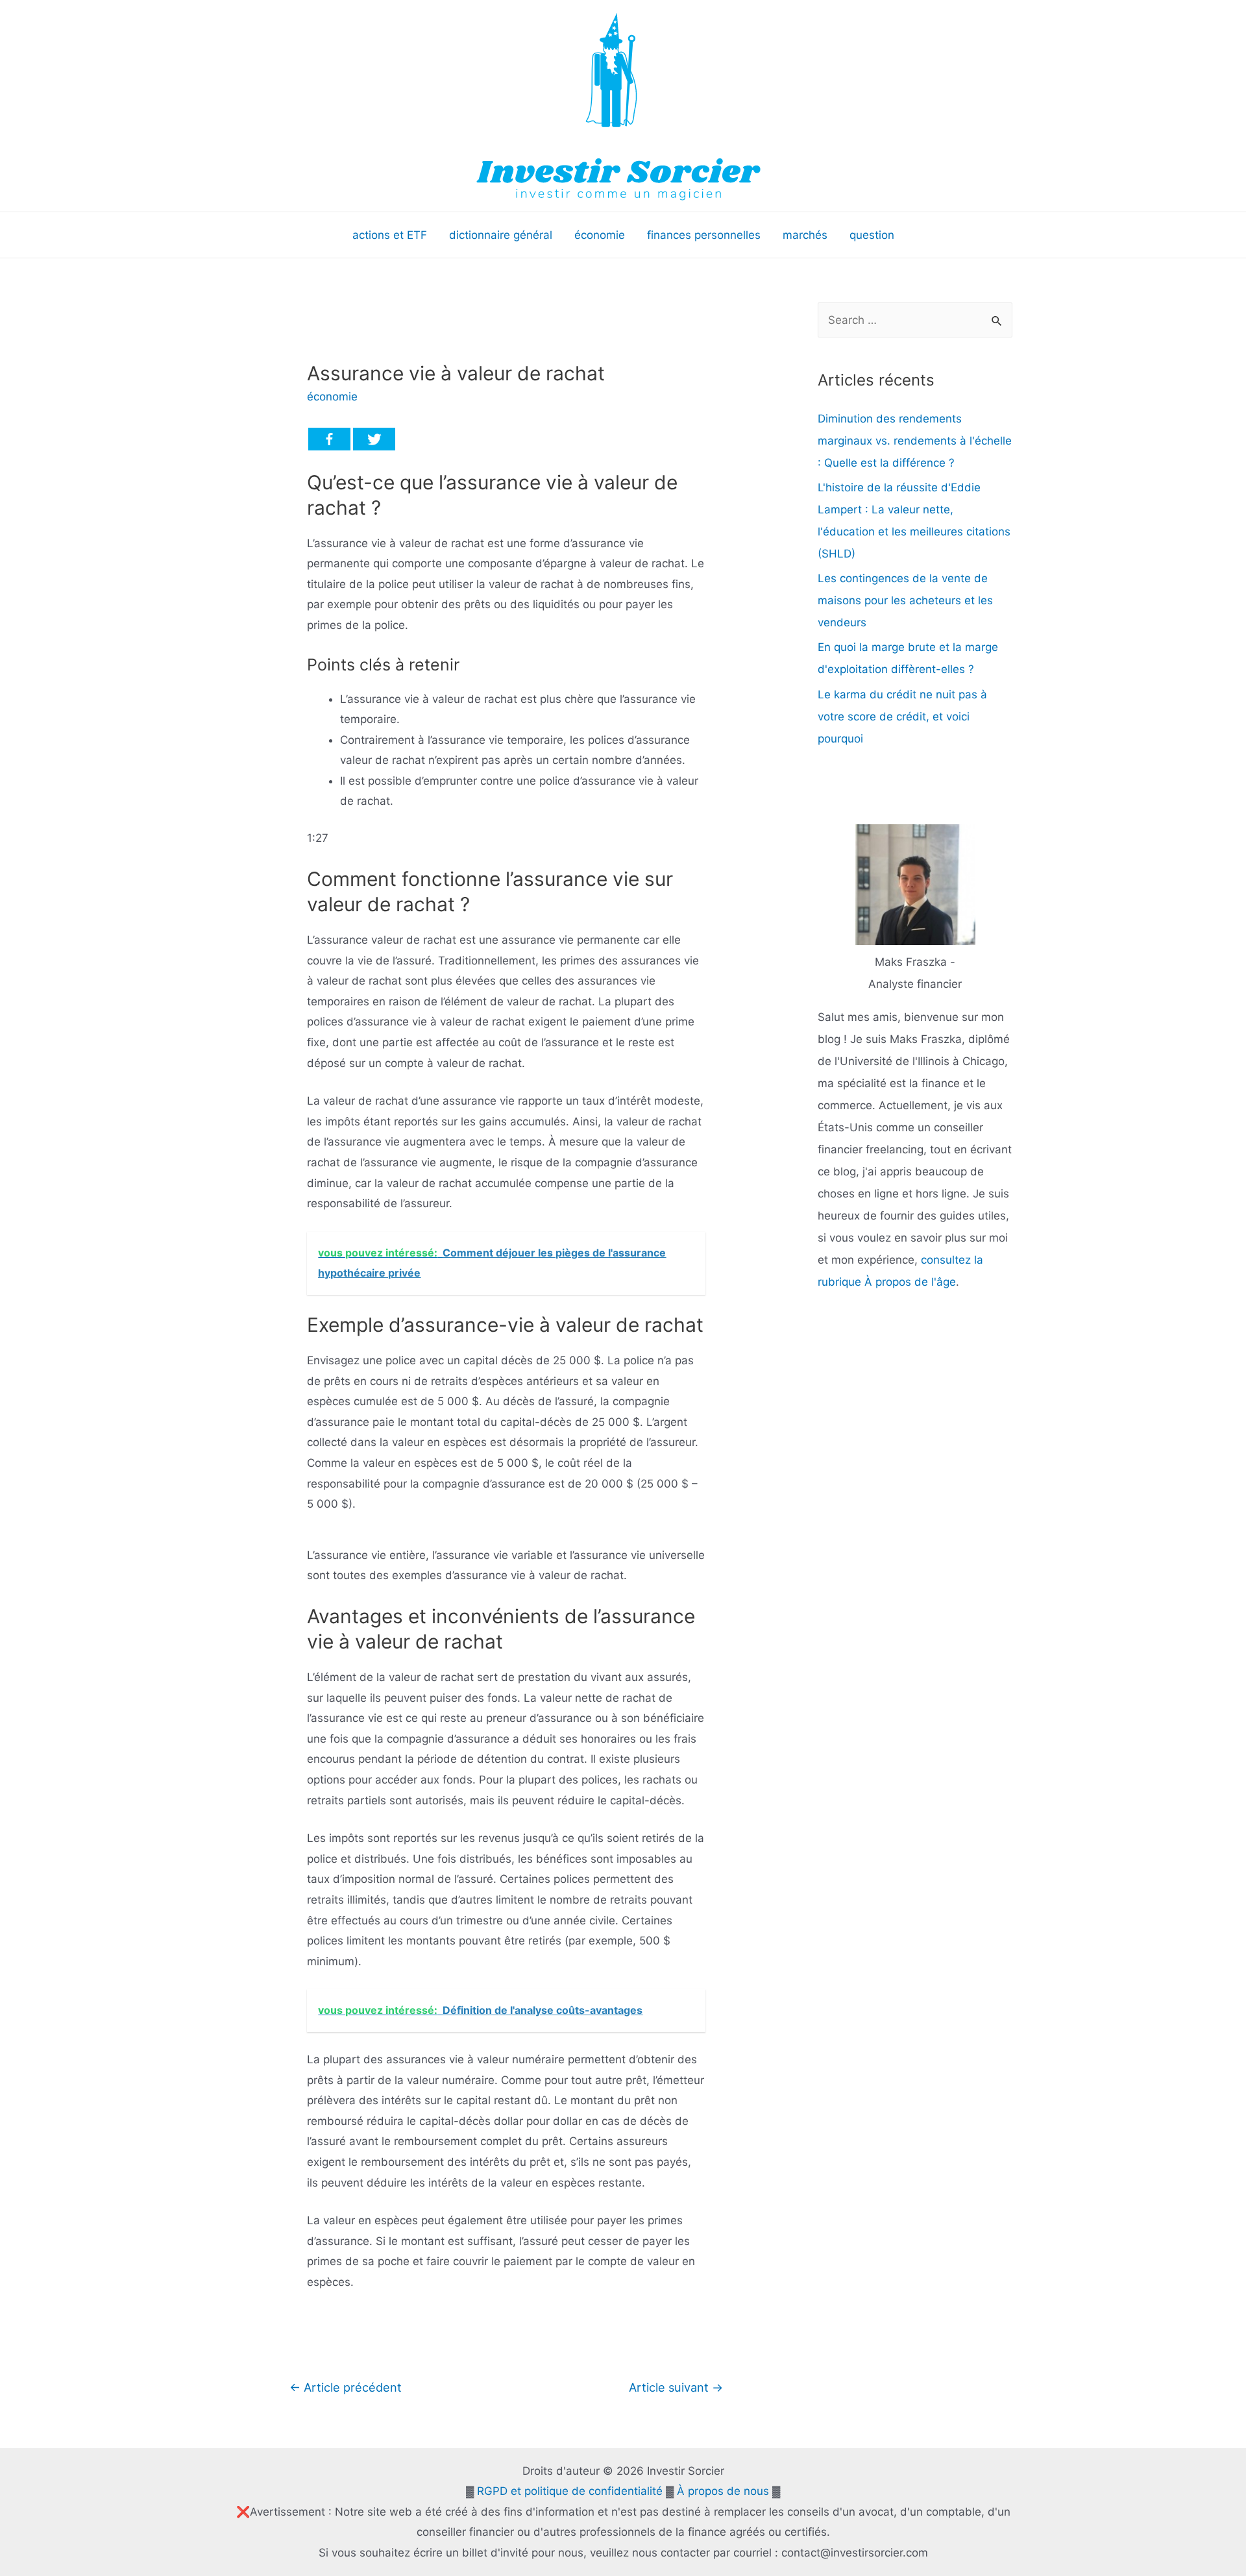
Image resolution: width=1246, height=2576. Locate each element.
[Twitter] (374, 439)
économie (332, 397)
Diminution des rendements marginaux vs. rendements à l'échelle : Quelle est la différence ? (915, 441)
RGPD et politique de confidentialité (570, 2491)
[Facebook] (329, 439)
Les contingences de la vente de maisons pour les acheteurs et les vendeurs (905, 600)
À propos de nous (723, 2491)
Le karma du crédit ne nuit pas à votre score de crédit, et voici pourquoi (902, 717)
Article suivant (676, 2387)
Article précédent (346, 2387)
